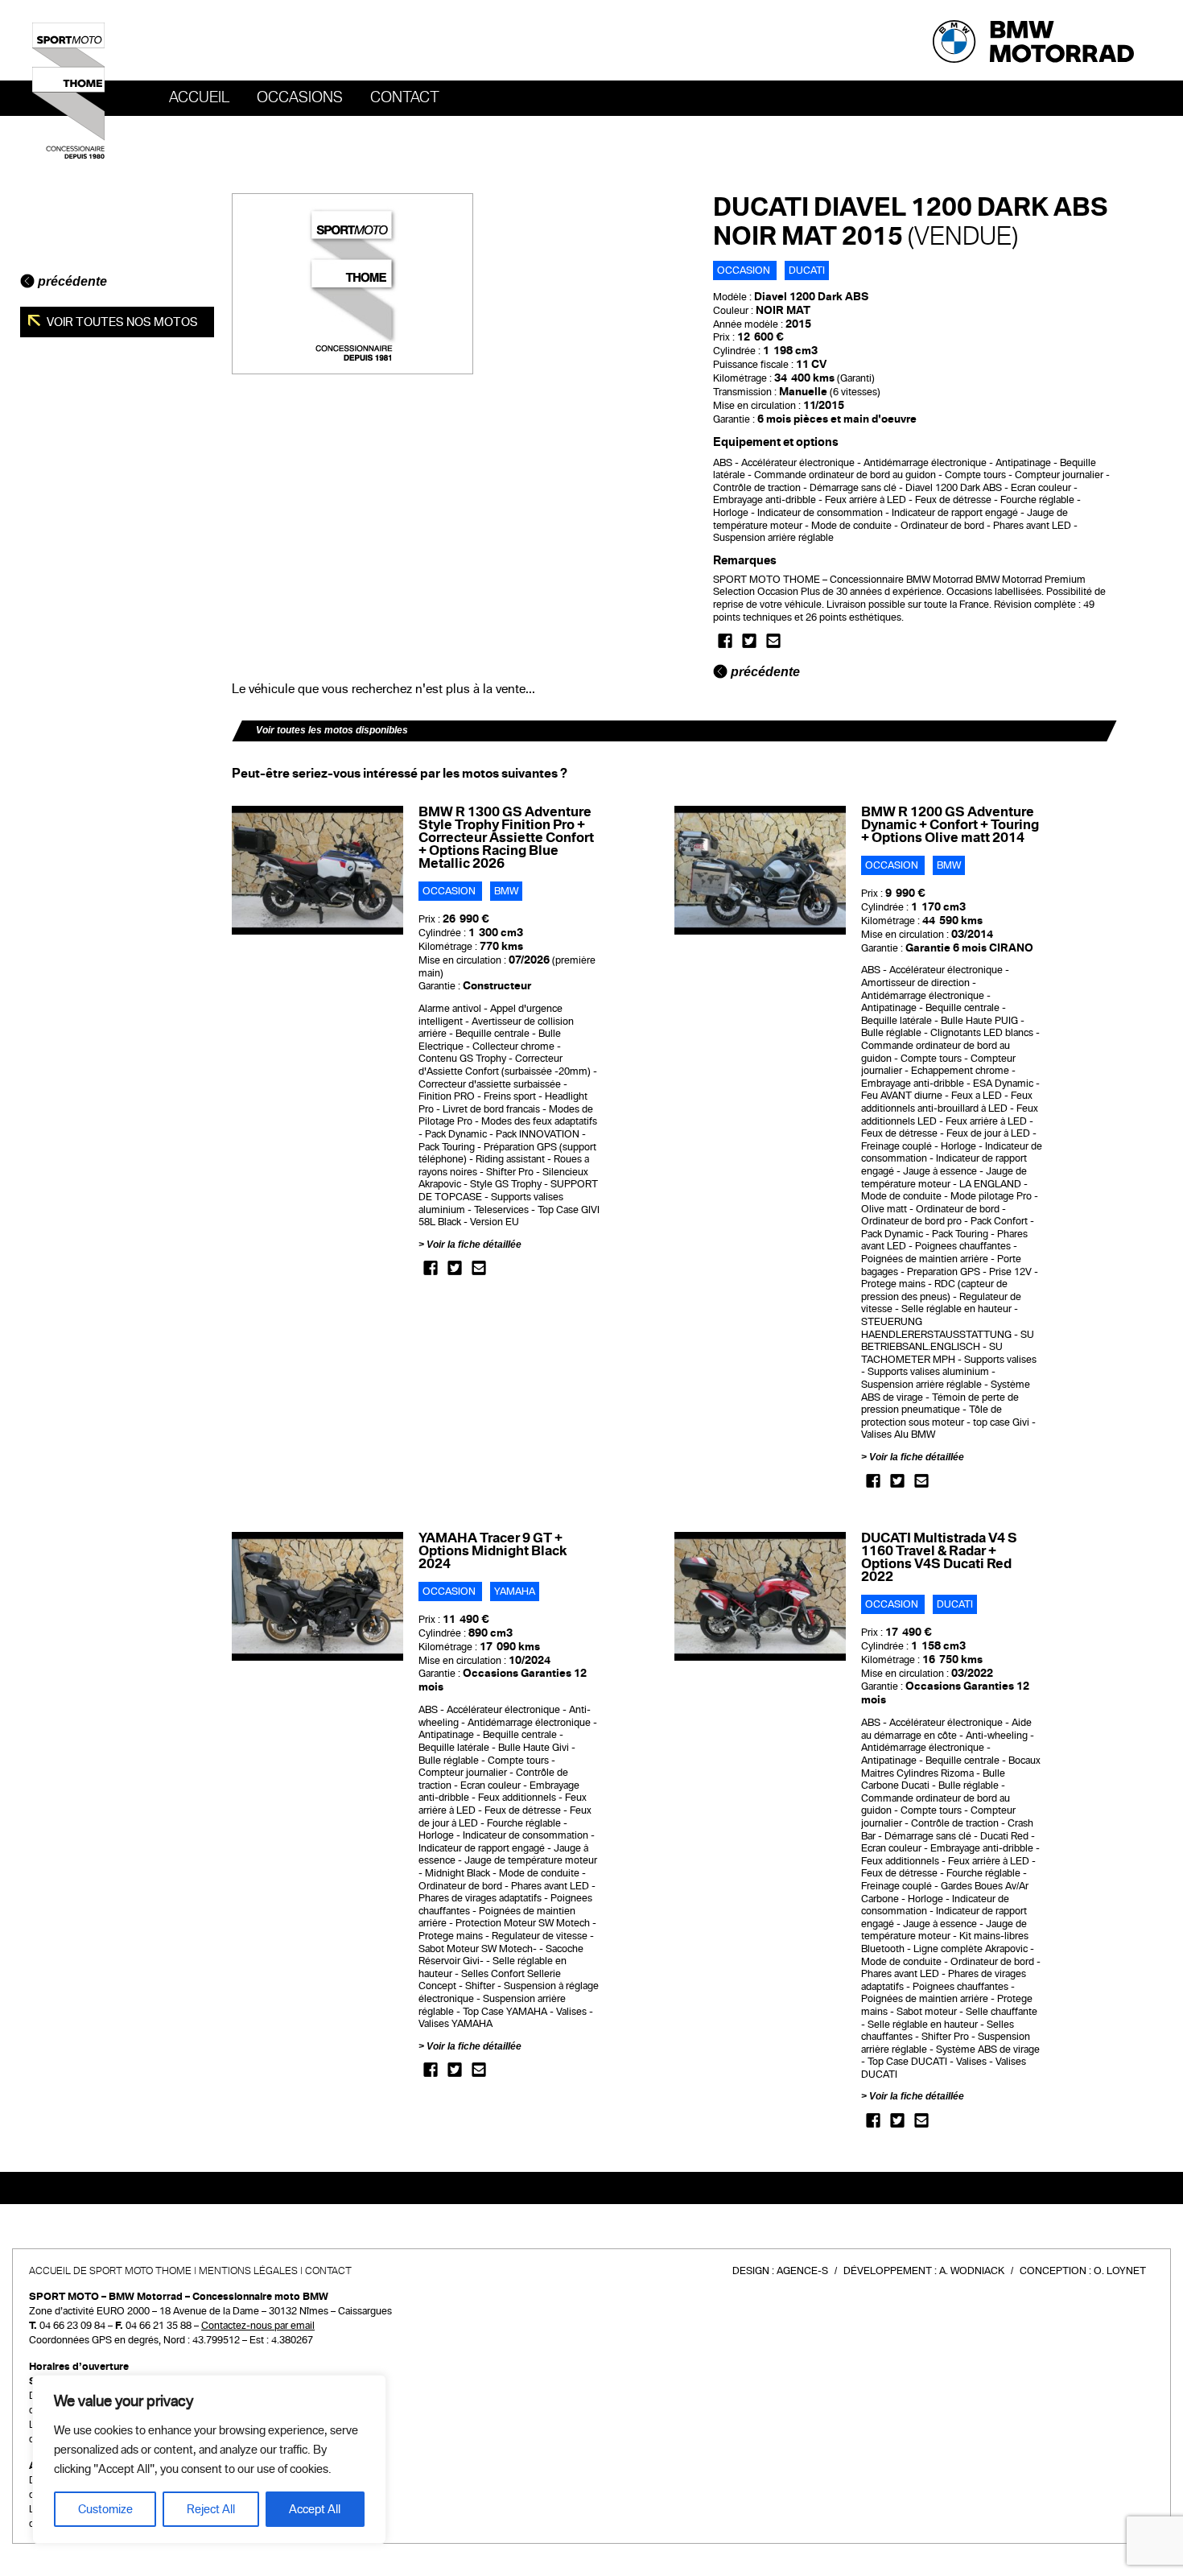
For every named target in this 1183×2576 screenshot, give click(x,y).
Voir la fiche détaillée (474, 1245)
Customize (105, 2509)
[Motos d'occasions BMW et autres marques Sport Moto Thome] (68, 90)
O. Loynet (1120, 2271)
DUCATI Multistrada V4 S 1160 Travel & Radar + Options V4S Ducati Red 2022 (939, 1557)
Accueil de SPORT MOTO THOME (110, 2271)
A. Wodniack (972, 2271)
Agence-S (802, 2271)
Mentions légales (248, 2271)
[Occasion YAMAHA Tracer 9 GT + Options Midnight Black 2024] (317, 1596)
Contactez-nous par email (258, 2326)
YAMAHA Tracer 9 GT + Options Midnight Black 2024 (493, 1551)
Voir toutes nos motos (121, 322)
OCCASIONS (300, 97)
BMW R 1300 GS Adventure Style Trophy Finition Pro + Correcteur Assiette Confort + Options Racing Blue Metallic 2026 (506, 838)
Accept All (315, 2509)
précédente (71, 281)
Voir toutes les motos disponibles (332, 730)
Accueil (199, 97)
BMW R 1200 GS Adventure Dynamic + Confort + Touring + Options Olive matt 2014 (950, 825)
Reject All (211, 2509)
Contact (405, 97)
